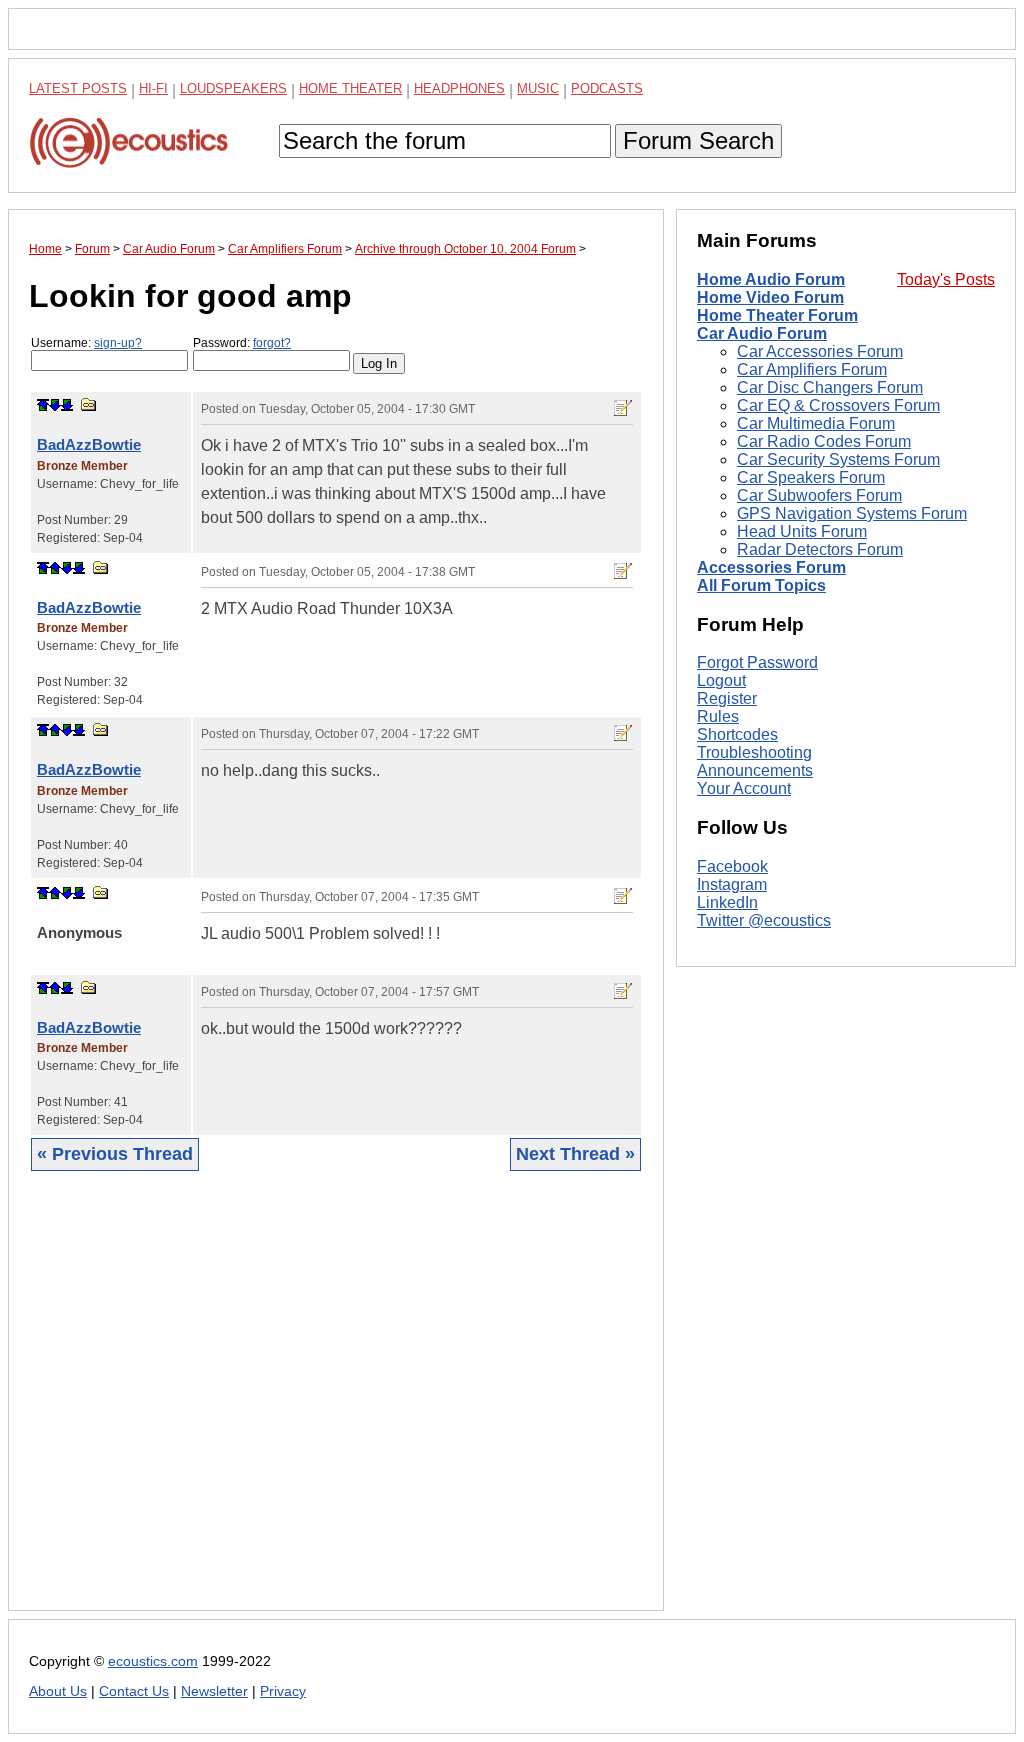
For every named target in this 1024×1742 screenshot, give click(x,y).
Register (727, 698)
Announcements (755, 770)
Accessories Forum (771, 567)
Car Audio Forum (762, 333)
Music (538, 88)
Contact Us (134, 1691)
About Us (58, 1691)
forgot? (272, 343)
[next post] (55, 405)
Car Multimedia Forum (816, 423)
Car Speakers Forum (811, 477)
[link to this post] (89, 404)
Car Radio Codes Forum (824, 441)
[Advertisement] (336, 1406)
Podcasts (607, 88)
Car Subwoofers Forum (819, 495)
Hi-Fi (153, 88)
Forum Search (698, 140)
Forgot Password (757, 662)
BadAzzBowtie (89, 444)
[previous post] (55, 568)
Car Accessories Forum (820, 351)
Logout (721, 680)
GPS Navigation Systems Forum (852, 513)
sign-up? (118, 343)
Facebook (732, 866)
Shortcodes (737, 734)
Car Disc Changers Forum (830, 387)
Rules (718, 716)
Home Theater (350, 88)
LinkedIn (727, 902)
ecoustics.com (153, 1661)
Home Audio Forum (771, 279)
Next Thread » (575, 1154)
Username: (86, 343)
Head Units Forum (802, 531)
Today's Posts (946, 279)
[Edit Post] (623, 408)
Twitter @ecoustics (764, 920)
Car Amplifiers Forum (812, 369)
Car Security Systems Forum (838, 459)
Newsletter (214, 1691)
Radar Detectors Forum (820, 549)
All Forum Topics (761, 585)
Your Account (744, 788)
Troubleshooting (754, 752)
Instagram (732, 884)
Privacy (283, 1691)
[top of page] (43, 405)
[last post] (67, 405)
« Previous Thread (115, 1154)
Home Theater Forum (777, 315)
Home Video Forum (770, 297)
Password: (242, 343)
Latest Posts (78, 88)
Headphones (459, 88)
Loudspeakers (233, 88)
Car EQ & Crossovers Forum (838, 405)
